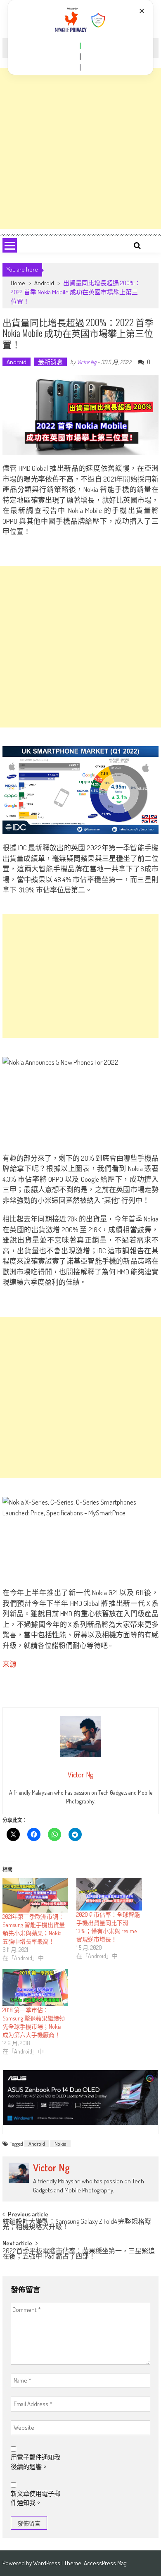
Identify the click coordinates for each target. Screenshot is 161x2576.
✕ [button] (142, 11)
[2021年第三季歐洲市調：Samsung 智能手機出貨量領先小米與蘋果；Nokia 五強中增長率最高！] (35, 1895)
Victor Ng (86, 362)
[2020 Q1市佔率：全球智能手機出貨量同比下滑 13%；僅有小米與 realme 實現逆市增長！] (109, 1894)
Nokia (60, 2144)
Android (44, 283)
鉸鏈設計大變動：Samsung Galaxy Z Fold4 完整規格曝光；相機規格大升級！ (77, 2225)
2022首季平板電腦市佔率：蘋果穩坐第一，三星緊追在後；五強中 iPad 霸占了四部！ (79, 2254)
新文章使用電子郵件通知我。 (36, 2498)
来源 (9, 1664)
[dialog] (81, 37)
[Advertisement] (80, 148)
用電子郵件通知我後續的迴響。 (36, 2462)
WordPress (47, 2563)
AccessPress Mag (105, 2563)
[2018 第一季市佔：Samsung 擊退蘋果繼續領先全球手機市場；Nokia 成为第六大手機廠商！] (35, 1988)
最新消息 (50, 362)
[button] (80, 46)
